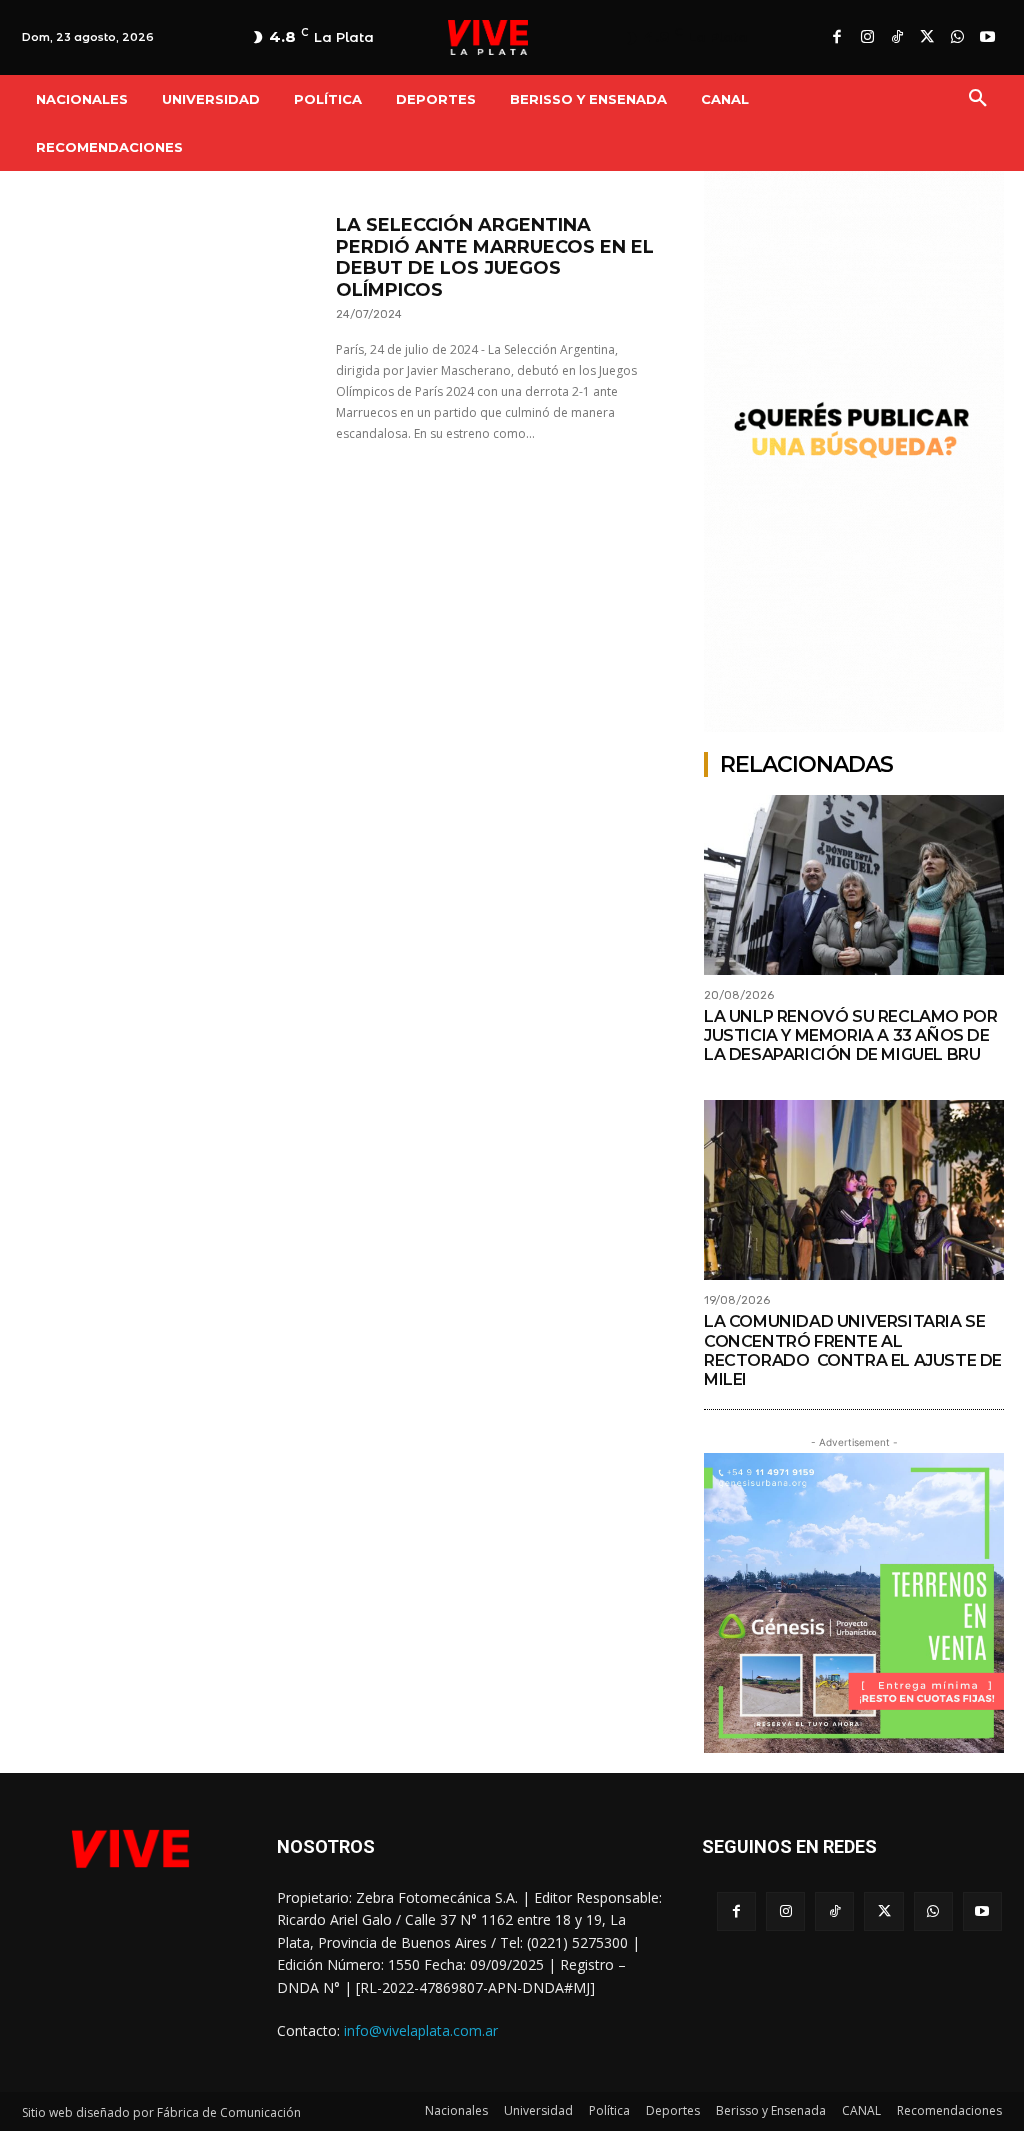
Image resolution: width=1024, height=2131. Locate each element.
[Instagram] (867, 38)
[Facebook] (837, 38)
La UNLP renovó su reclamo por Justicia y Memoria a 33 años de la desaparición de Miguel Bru (850, 1035)
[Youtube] (987, 38)
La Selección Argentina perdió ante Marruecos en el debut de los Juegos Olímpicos (495, 257)
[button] (978, 99)
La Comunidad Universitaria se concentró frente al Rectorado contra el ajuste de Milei (853, 1350)
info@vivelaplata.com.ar (421, 2030)
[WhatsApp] (957, 38)
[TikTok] (897, 38)
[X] (927, 38)
